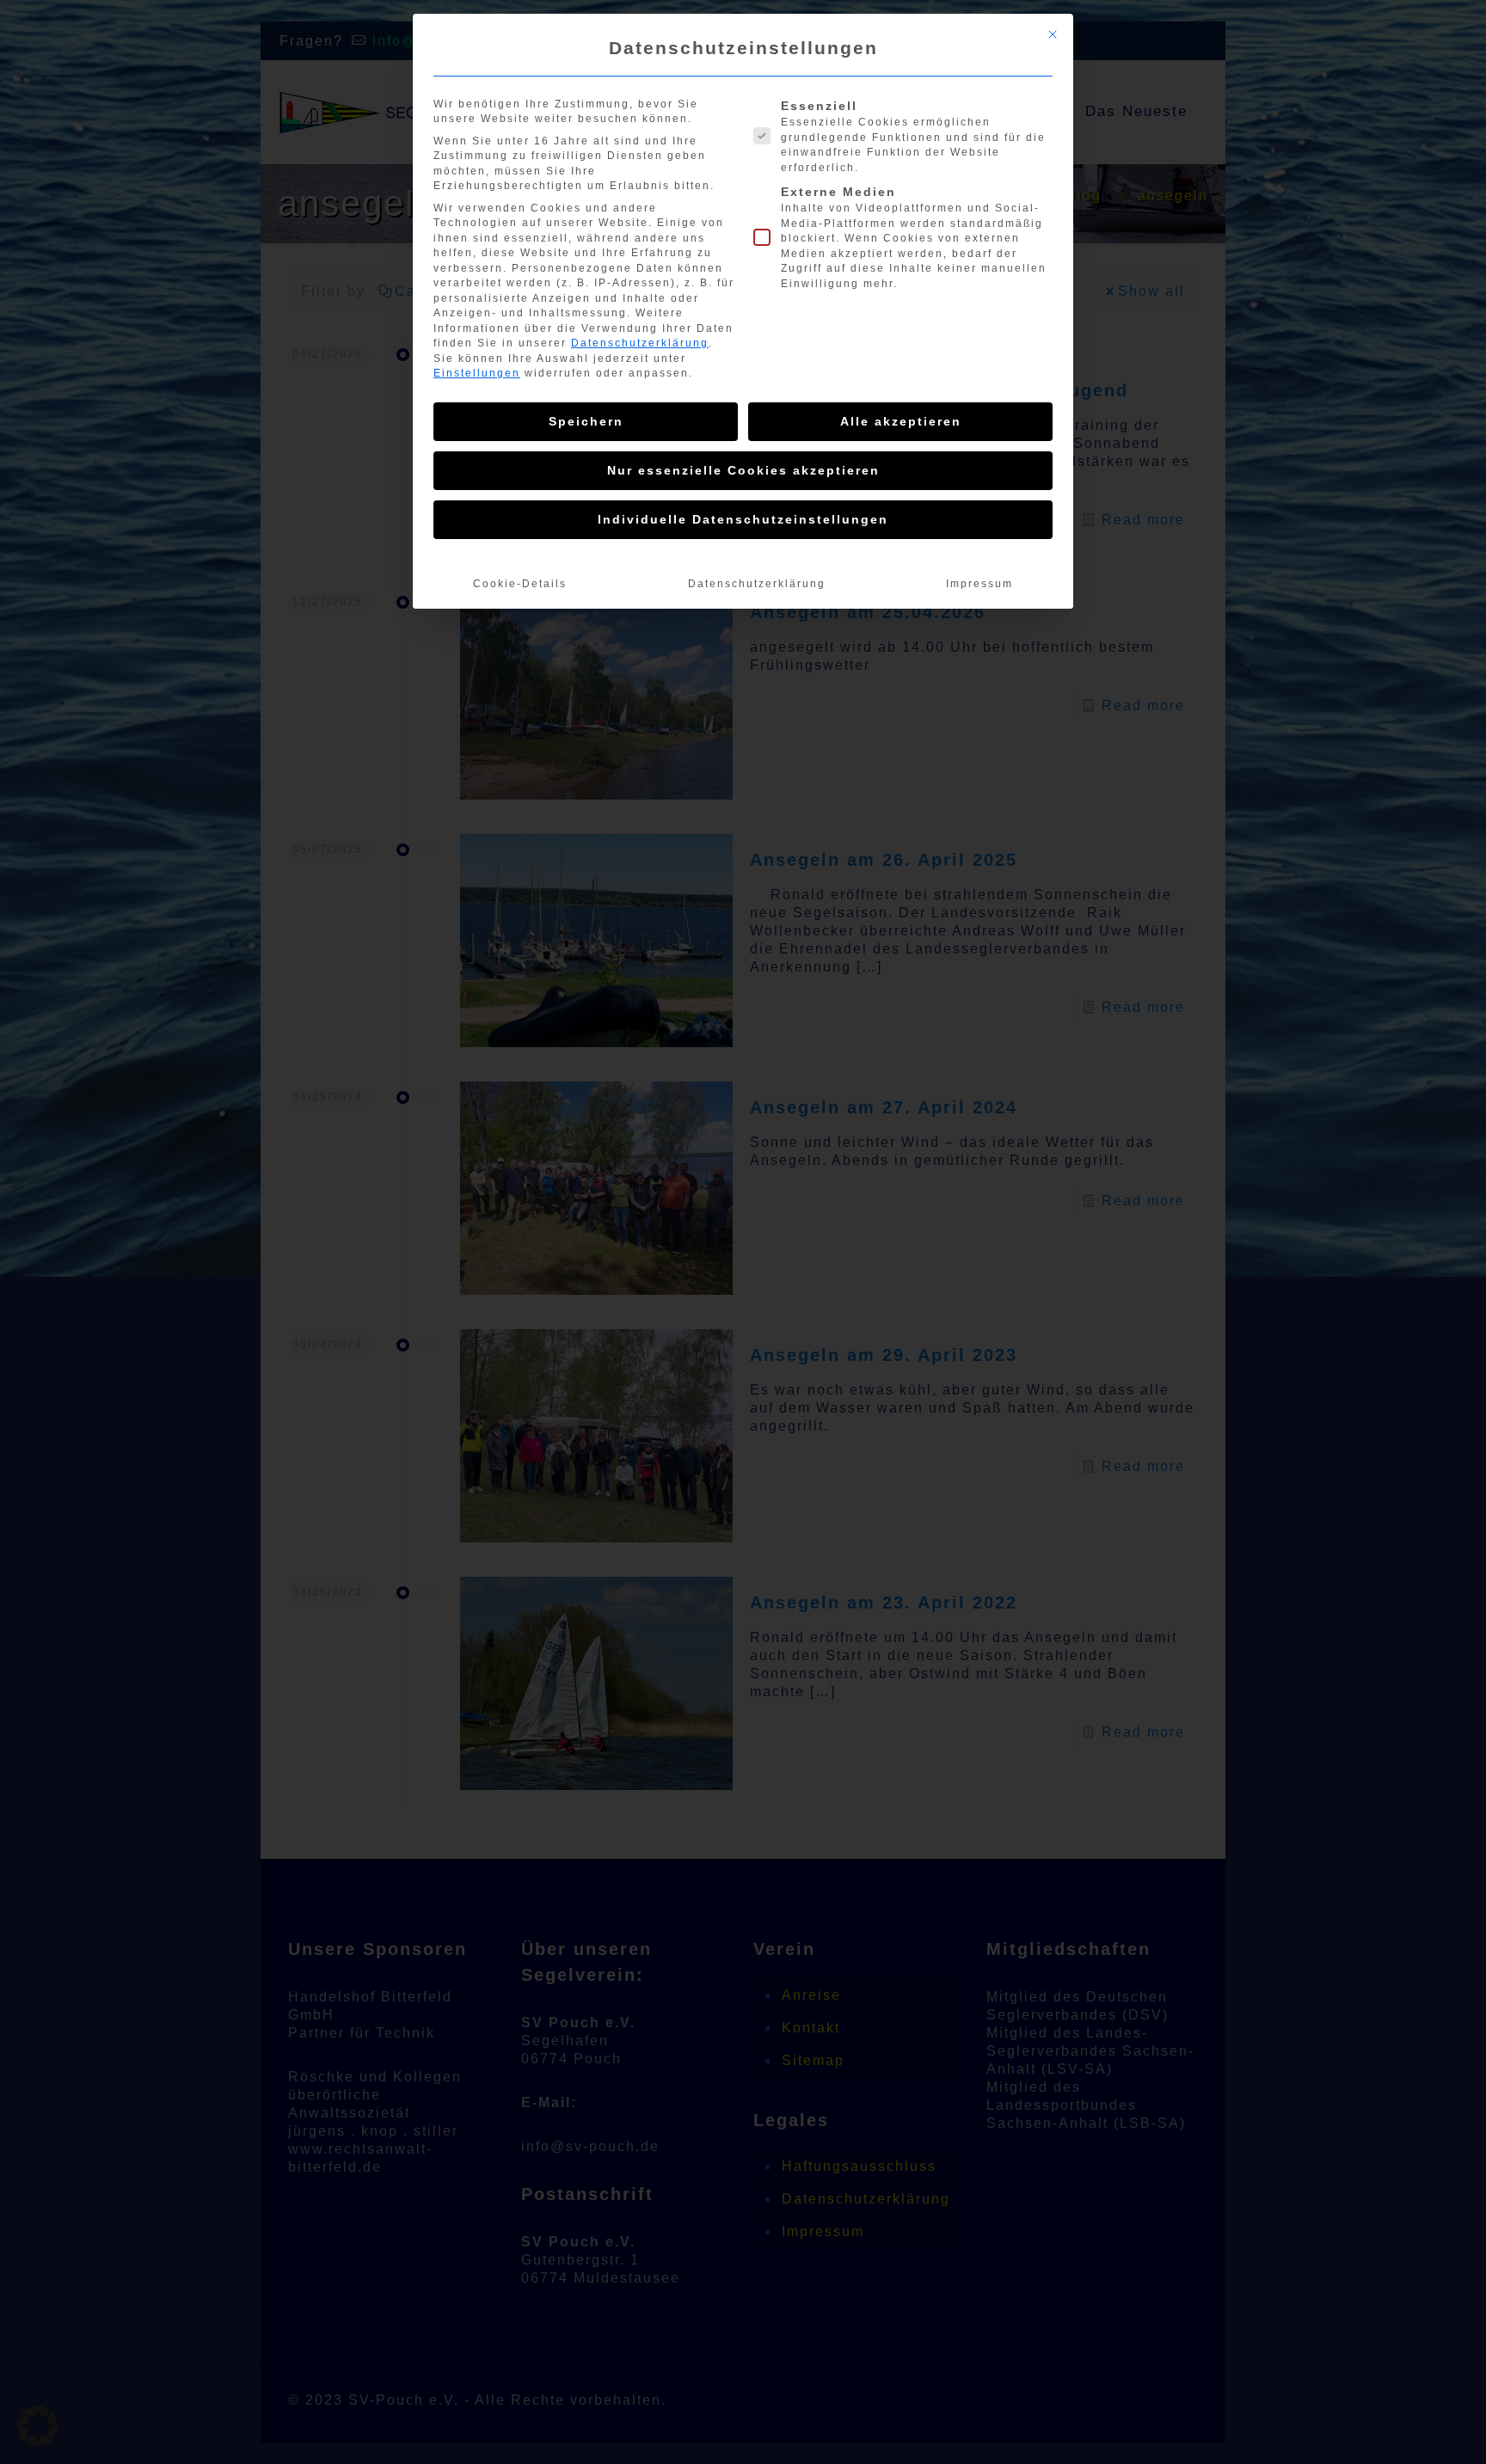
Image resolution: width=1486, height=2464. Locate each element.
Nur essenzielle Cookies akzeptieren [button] (743, 470)
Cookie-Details (520, 584)
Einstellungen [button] (477, 373)
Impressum (979, 584)
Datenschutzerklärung (640, 343)
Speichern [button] (586, 421)
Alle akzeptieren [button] (901, 421)
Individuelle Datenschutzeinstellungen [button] (743, 519)
